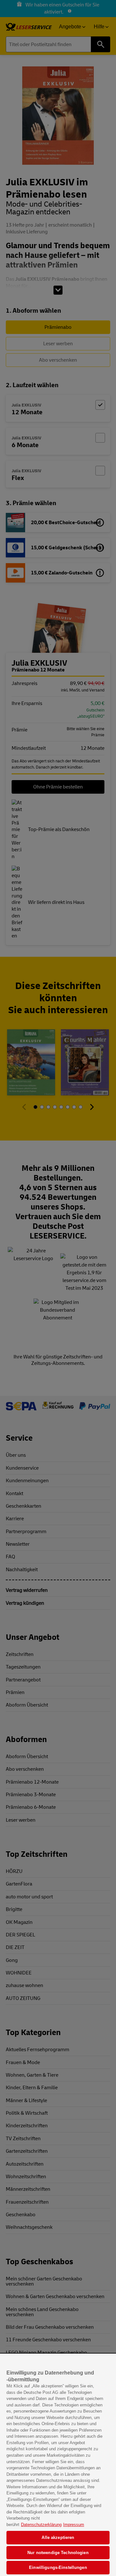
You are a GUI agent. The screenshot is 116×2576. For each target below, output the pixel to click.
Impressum (74, 2525)
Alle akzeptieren (58, 2537)
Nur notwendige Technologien (58, 2553)
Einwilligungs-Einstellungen (58, 2567)
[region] (58, 2465)
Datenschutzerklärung (41, 2525)
